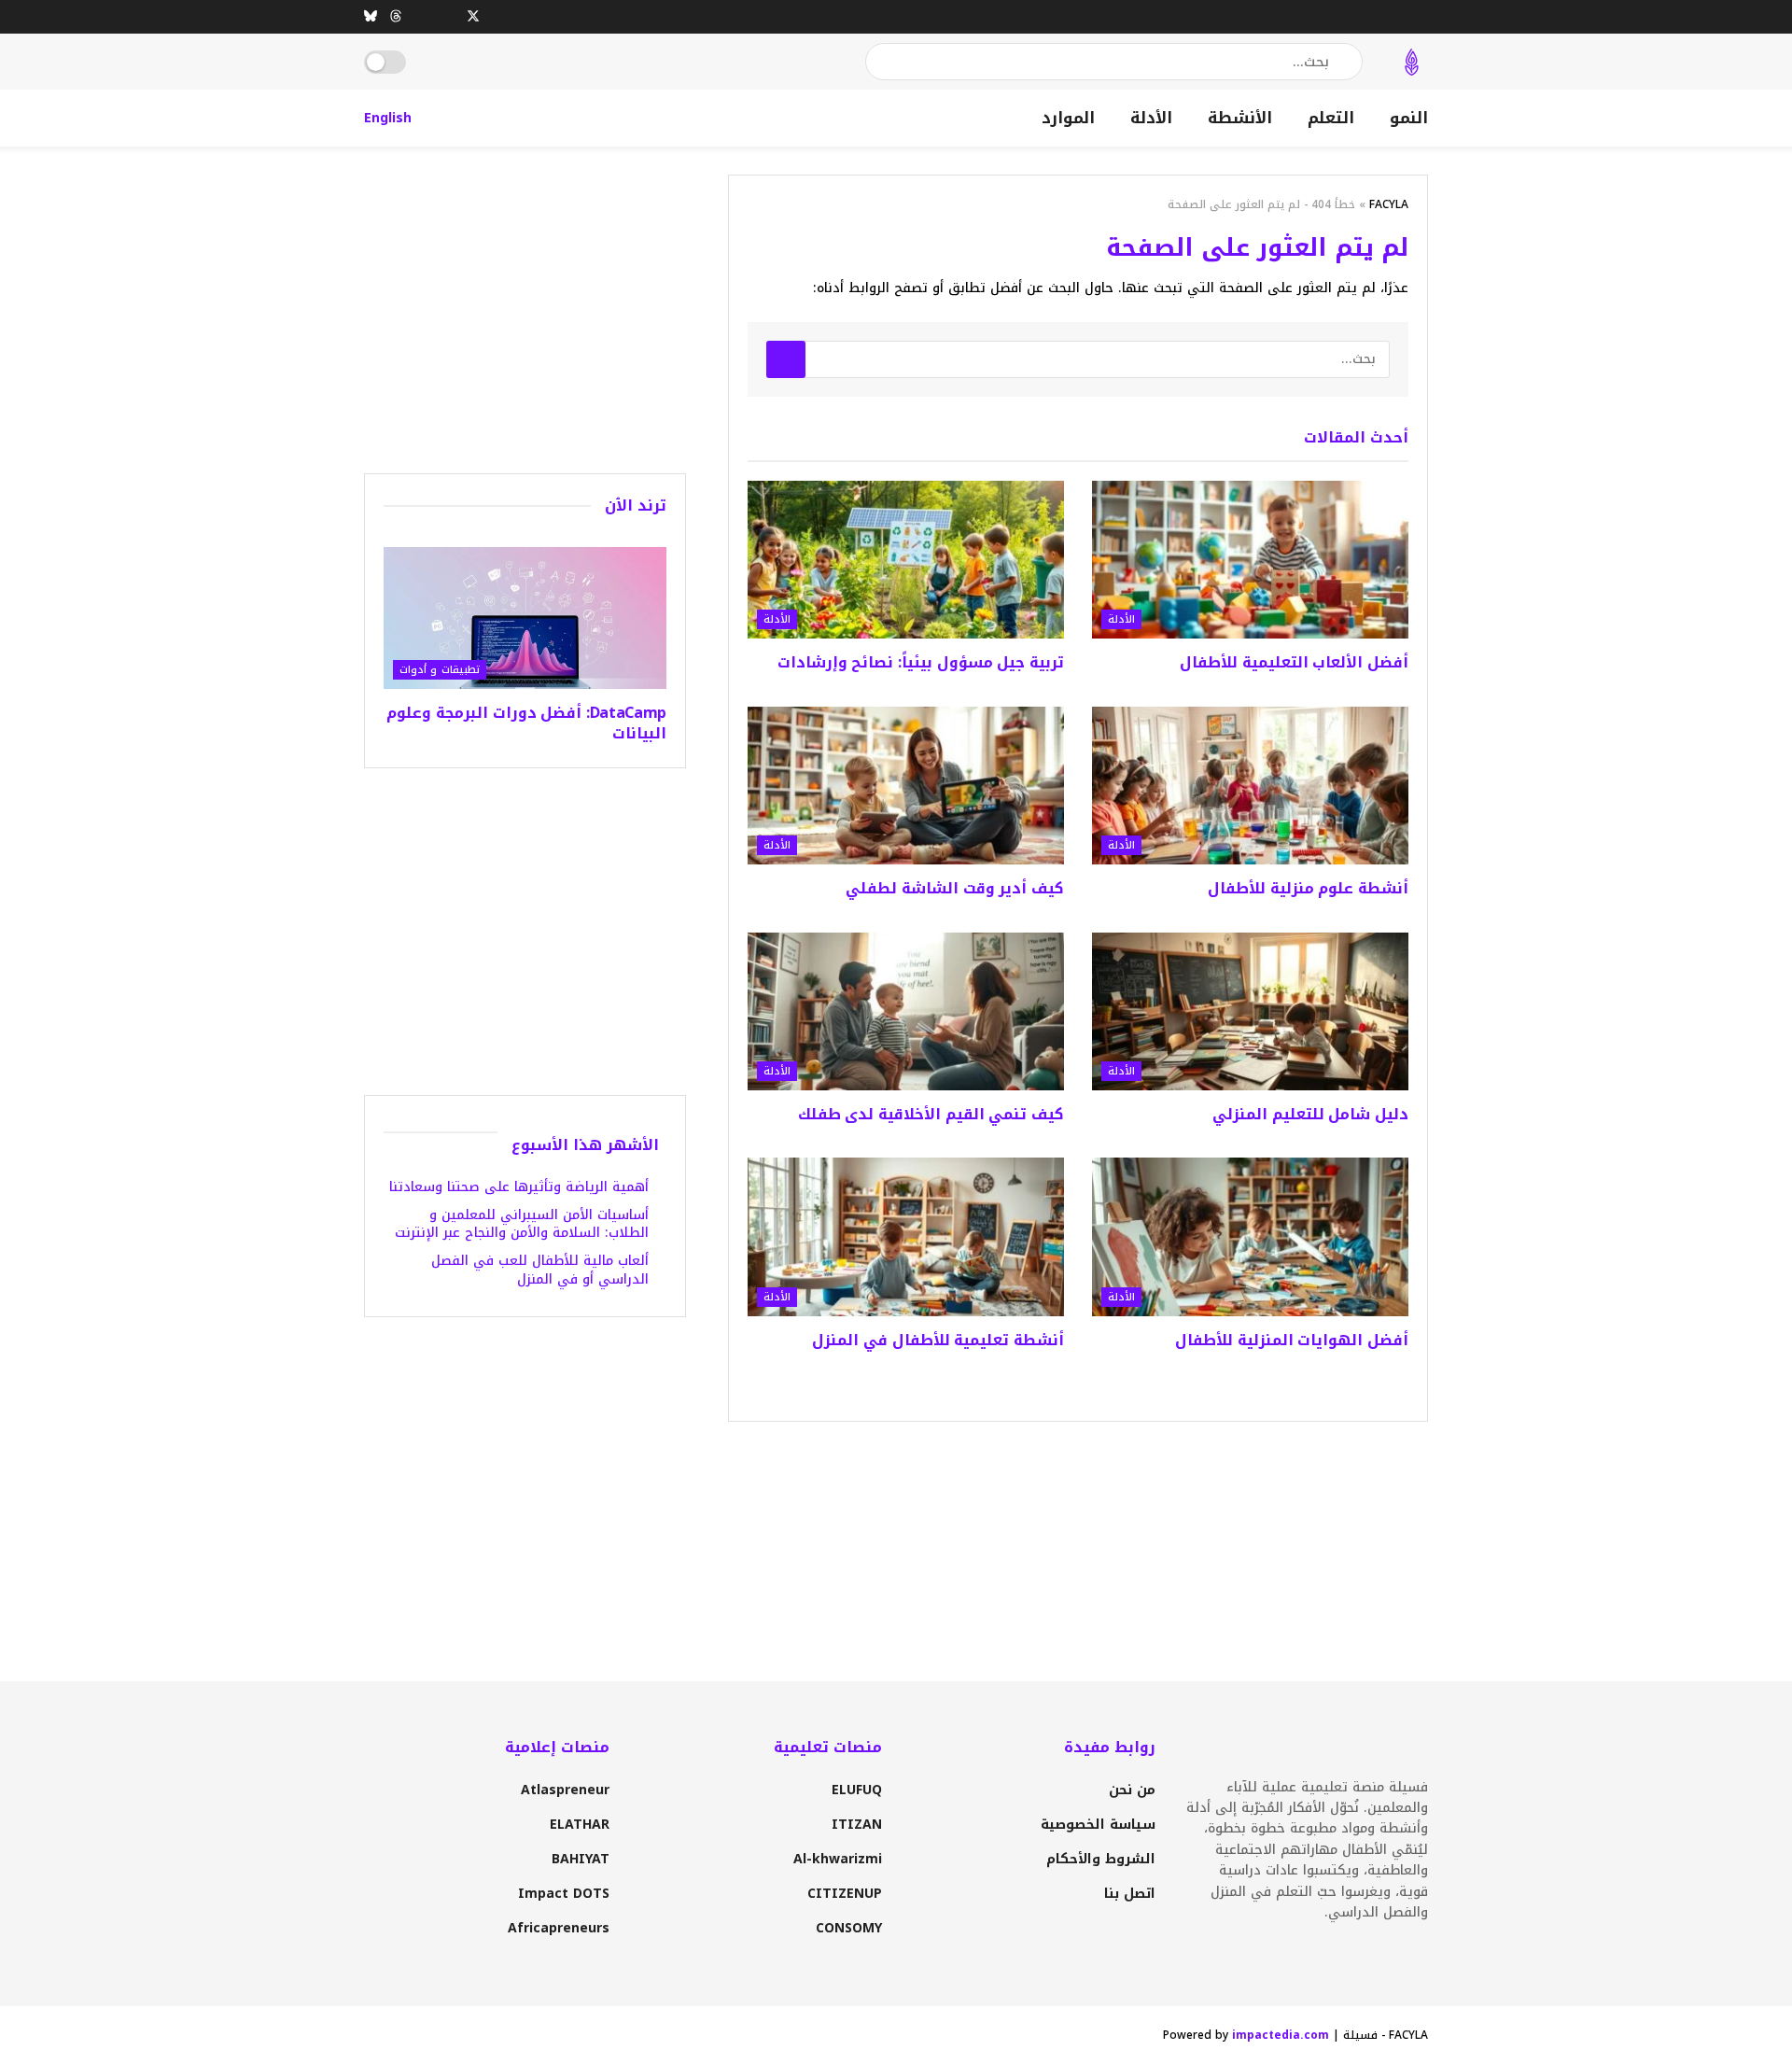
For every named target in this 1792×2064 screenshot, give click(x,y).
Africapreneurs (559, 1928)
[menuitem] (388, 118)
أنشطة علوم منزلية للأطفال (1308, 888)
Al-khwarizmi (838, 1859)
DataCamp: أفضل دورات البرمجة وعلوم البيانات (526, 723)
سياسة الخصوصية (1098, 1825)
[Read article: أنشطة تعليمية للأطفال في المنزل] (906, 1237)
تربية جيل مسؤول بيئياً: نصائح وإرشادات (921, 662)
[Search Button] (881, 62)
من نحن (1132, 1790)
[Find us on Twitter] (473, 17)
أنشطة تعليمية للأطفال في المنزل (938, 1340)
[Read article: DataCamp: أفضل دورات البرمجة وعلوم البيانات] (525, 618)
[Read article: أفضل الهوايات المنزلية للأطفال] (1250, 1237)
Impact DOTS (564, 1894)
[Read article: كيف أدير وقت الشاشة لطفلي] (906, 786)
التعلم (1331, 118)
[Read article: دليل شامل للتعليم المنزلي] (1250, 1012)
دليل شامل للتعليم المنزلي (1310, 1114)
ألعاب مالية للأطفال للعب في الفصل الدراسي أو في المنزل (540, 1270)
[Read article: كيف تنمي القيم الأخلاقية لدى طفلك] (906, 1012)
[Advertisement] (525, 305)
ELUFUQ (857, 1790)
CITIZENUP (845, 1894)
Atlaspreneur (565, 1790)
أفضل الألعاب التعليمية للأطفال (1294, 662)
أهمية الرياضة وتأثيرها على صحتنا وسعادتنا (519, 1187)
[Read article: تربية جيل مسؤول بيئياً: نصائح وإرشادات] (906, 560)
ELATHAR (580, 1825)
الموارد (1068, 118)
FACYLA (1389, 204)
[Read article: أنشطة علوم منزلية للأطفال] (1250, 786)
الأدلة (1151, 118)
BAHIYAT (581, 1859)
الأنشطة (1240, 118)
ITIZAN (857, 1825)
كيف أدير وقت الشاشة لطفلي (955, 888)
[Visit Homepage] (1412, 62)
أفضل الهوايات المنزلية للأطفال (1292, 1340)
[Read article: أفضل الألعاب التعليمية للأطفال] (1250, 560)
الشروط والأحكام (1101, 1859)
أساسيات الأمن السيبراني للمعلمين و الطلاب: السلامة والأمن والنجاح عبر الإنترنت (522, 1224)
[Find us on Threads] (396, 17)
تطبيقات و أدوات (440, 670)
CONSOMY (849, 1928)
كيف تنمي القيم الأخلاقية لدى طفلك (931, 1114)
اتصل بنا (1130, 1894)
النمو (1409, 118)
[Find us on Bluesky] (371, 17)
